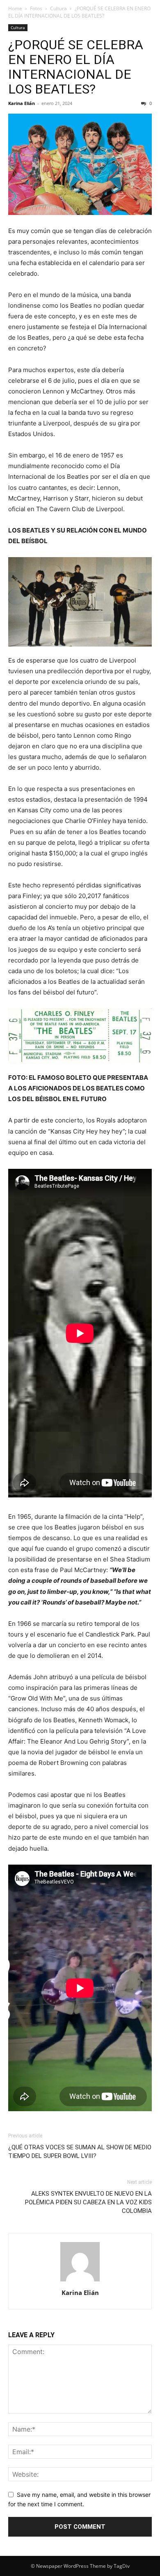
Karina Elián (22, 103)
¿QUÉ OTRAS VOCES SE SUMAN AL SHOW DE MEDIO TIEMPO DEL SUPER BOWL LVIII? (80, 2152)
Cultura (58, 8)
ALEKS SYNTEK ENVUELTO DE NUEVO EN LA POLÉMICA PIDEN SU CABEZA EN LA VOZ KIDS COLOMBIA (88, 2202)
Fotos (36, 8)
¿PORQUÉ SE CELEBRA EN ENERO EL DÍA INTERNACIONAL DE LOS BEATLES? (76, 67)
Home (15, 8)
